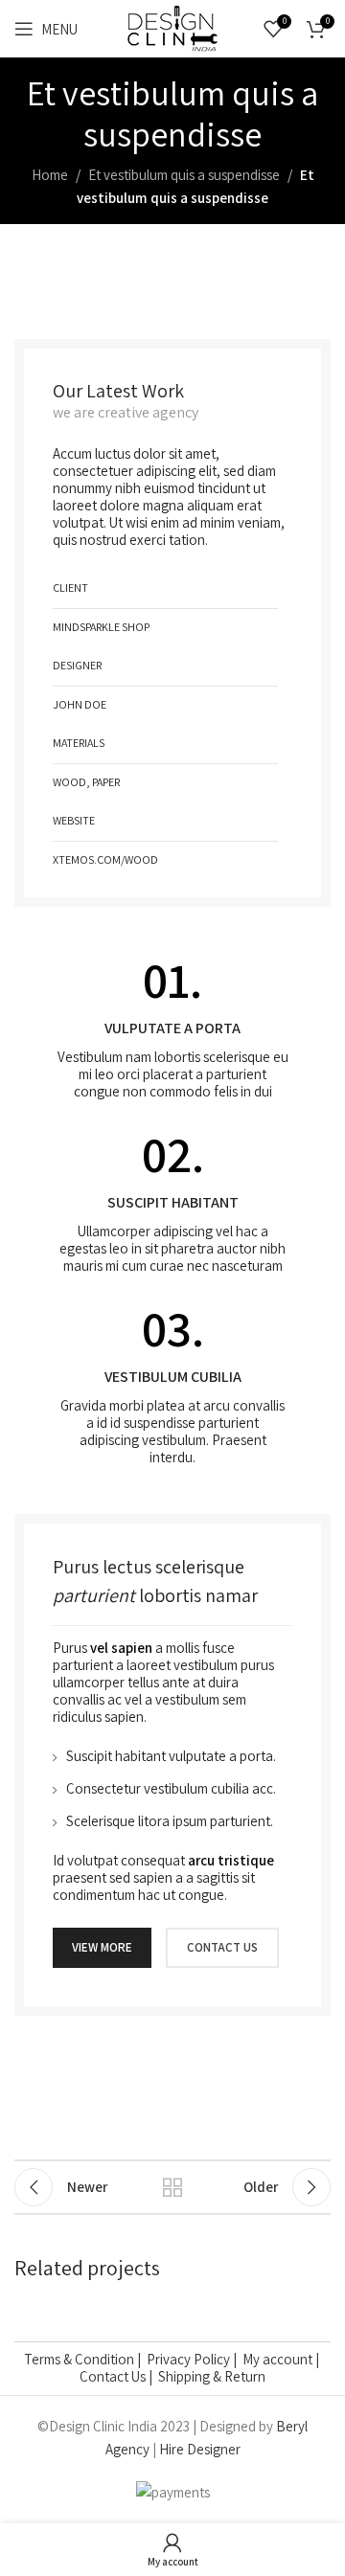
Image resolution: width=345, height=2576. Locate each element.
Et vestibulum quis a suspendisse (184, 175)
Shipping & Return (212, 2376)
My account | (282, 2359)
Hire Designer (200, 2449)
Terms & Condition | (85, 2359)
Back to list (172, 2187)
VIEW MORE (102, 1947)
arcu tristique (231, 1860)
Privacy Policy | (195, 2359)
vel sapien (121, 1648)
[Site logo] (172, 27)
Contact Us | (119, 2376)
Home (50, 175)
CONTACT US (222, 1947)
